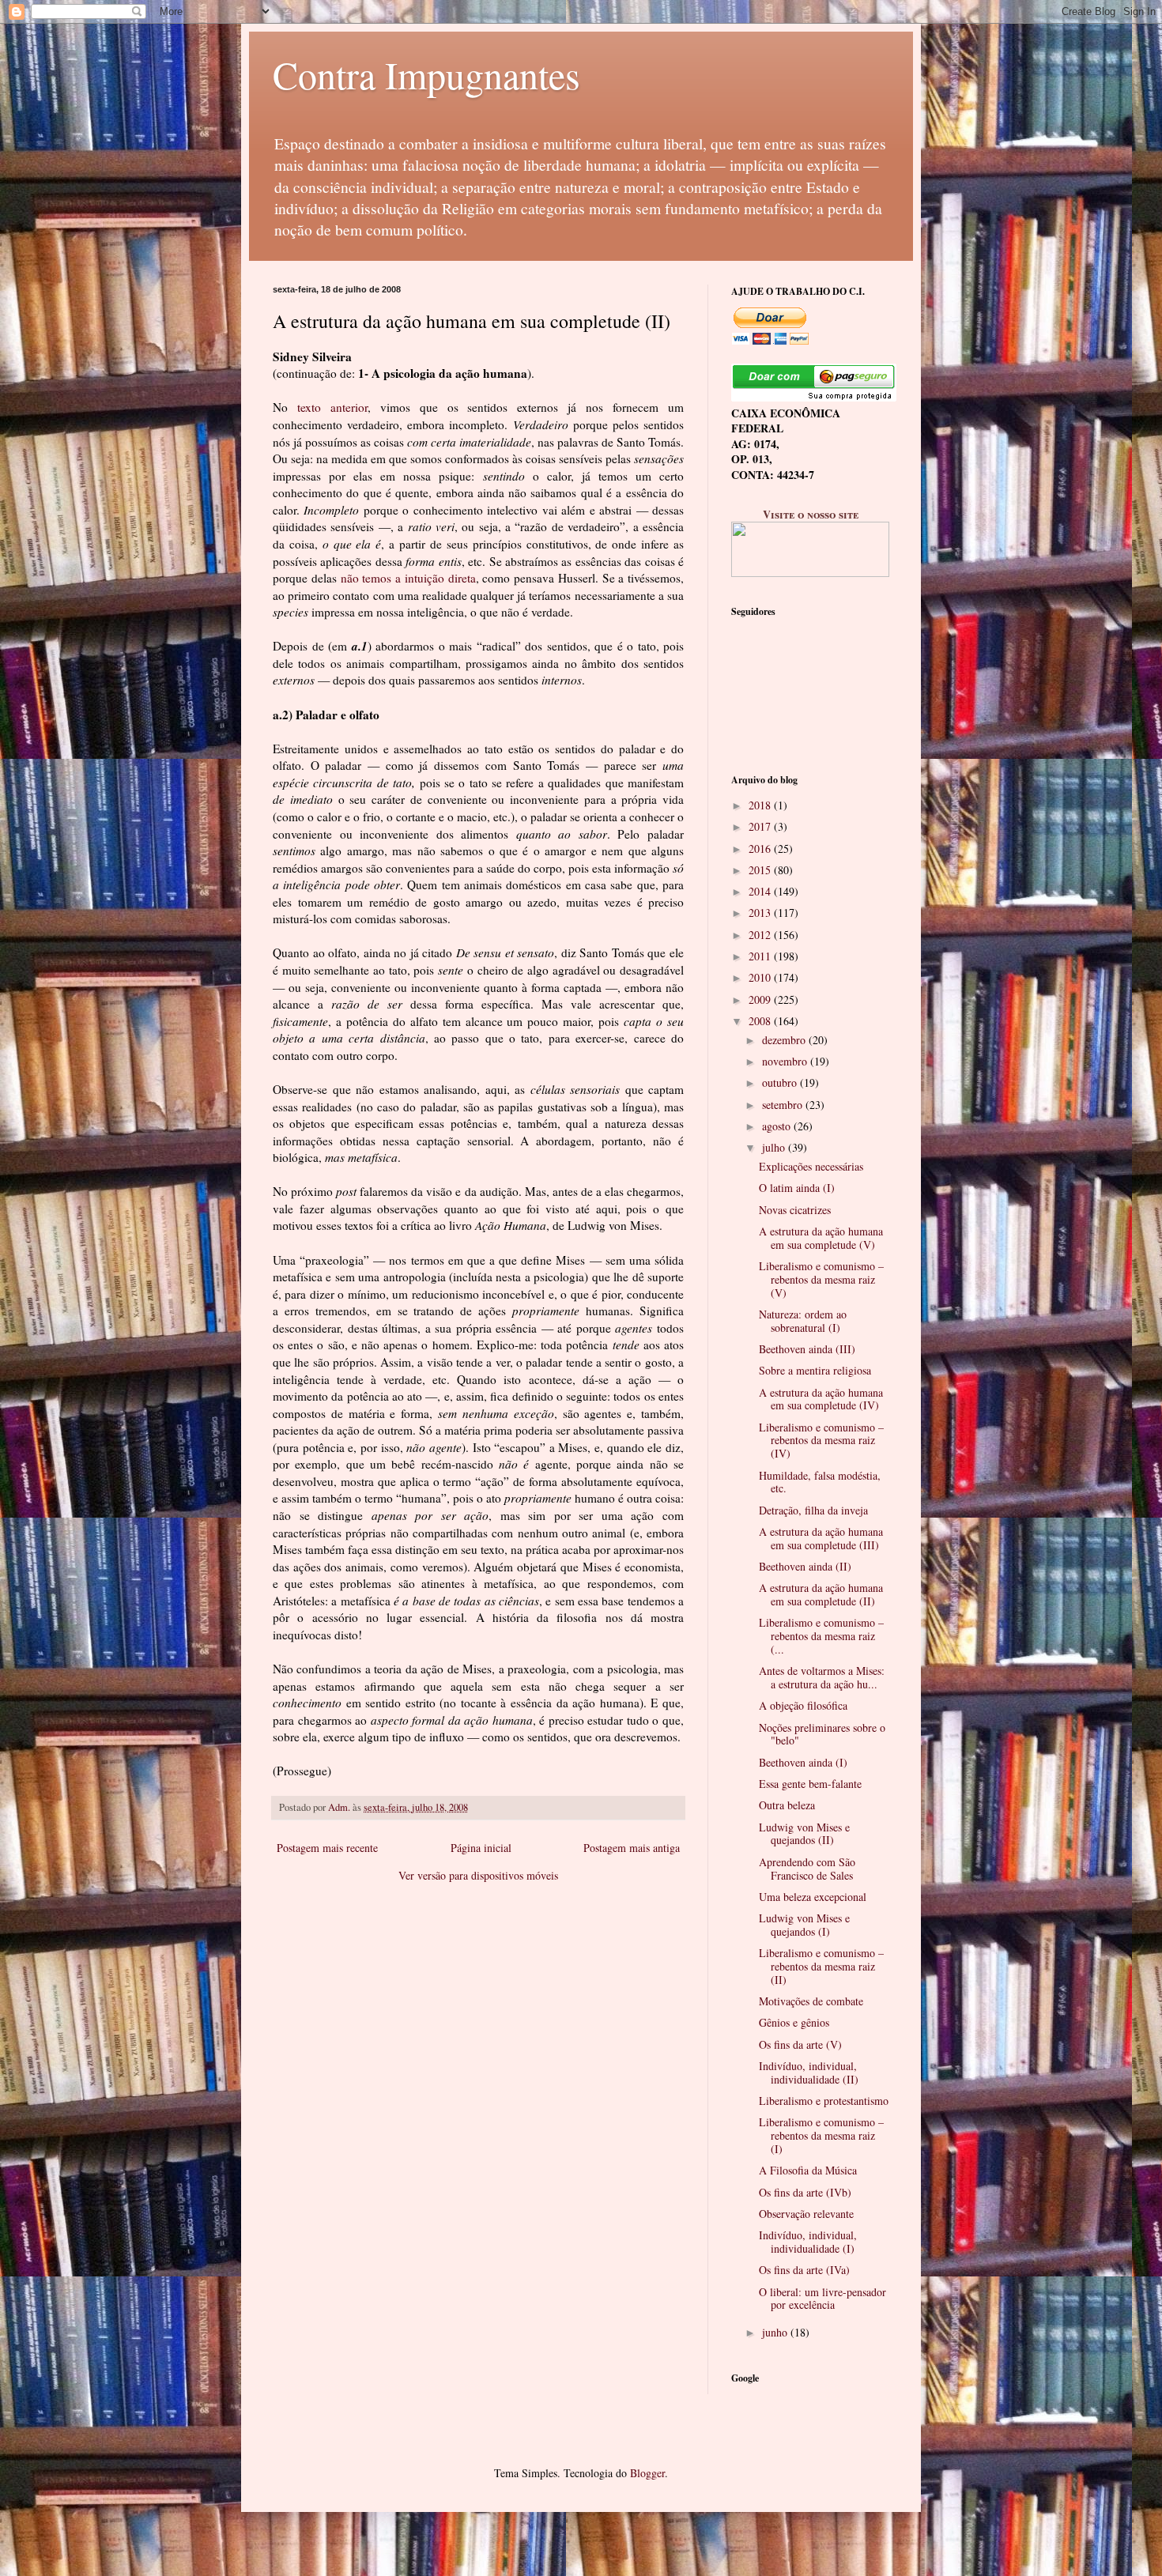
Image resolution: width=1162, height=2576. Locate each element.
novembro (786, 1061)
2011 (761, 956)
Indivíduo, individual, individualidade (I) (808, 2242)
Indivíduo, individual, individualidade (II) (809, 2072)
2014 (761, 891)
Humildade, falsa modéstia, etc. (820, 1482)
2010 (761, 977)
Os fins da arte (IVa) (804, 2270)
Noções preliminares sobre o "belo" (822, 1734)
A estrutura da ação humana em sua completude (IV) (821, 1399)
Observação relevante (806, 2214)
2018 (761, 805)
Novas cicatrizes (795, 1210)
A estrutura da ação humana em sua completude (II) (821, 1594)
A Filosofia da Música (808, 2170)
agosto (778, 1126)
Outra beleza (787, 1805)
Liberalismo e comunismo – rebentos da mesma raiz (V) (821, 1279)
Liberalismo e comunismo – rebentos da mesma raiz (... (821, 1636)
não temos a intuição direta (408, 578)
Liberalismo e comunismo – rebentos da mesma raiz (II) (821, 1966)
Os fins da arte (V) (800, 2044)
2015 (761, 870)
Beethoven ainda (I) (803, 1762)
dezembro (785, 1040)
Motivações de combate (811, 2001)
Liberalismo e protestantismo (824, 2101)
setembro (784, 1105)
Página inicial (481, 1848)
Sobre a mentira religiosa (815, 1370)
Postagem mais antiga (632, 1848)
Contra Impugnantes (426, 74)
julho (775, 1147)
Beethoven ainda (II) (805, 1566)
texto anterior (332, 407)
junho (776, 2332)
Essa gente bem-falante (810, 1784)
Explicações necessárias (811, 1166)
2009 (761, 999)
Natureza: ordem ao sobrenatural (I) (803, 1321)
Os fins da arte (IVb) (805, 2192)
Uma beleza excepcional (813, 1897)
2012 (761, 935)
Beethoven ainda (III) (807, 1349)
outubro (781, 1082)
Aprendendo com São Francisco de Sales (807, 1869)
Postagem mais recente (327, 1848)
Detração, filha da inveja (813, 1510)
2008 (761, 1021)
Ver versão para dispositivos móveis (478, 1875)
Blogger (647, 2473)
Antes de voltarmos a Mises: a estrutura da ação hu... (822, 1677)
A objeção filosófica (803, 1705)
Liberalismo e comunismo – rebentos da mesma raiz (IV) (821, 1441)
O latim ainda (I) (797, 1188)
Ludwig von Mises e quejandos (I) (804, 1925)
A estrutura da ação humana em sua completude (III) (821, 1538)
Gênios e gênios (794, 2022)
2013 (761, 913)
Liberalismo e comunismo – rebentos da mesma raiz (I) (821, 2135)
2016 (761, 849)
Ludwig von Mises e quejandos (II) (804, 1834)
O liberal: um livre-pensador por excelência (822, 2299)
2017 (761, 826)
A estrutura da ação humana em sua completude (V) (821, 1238)
